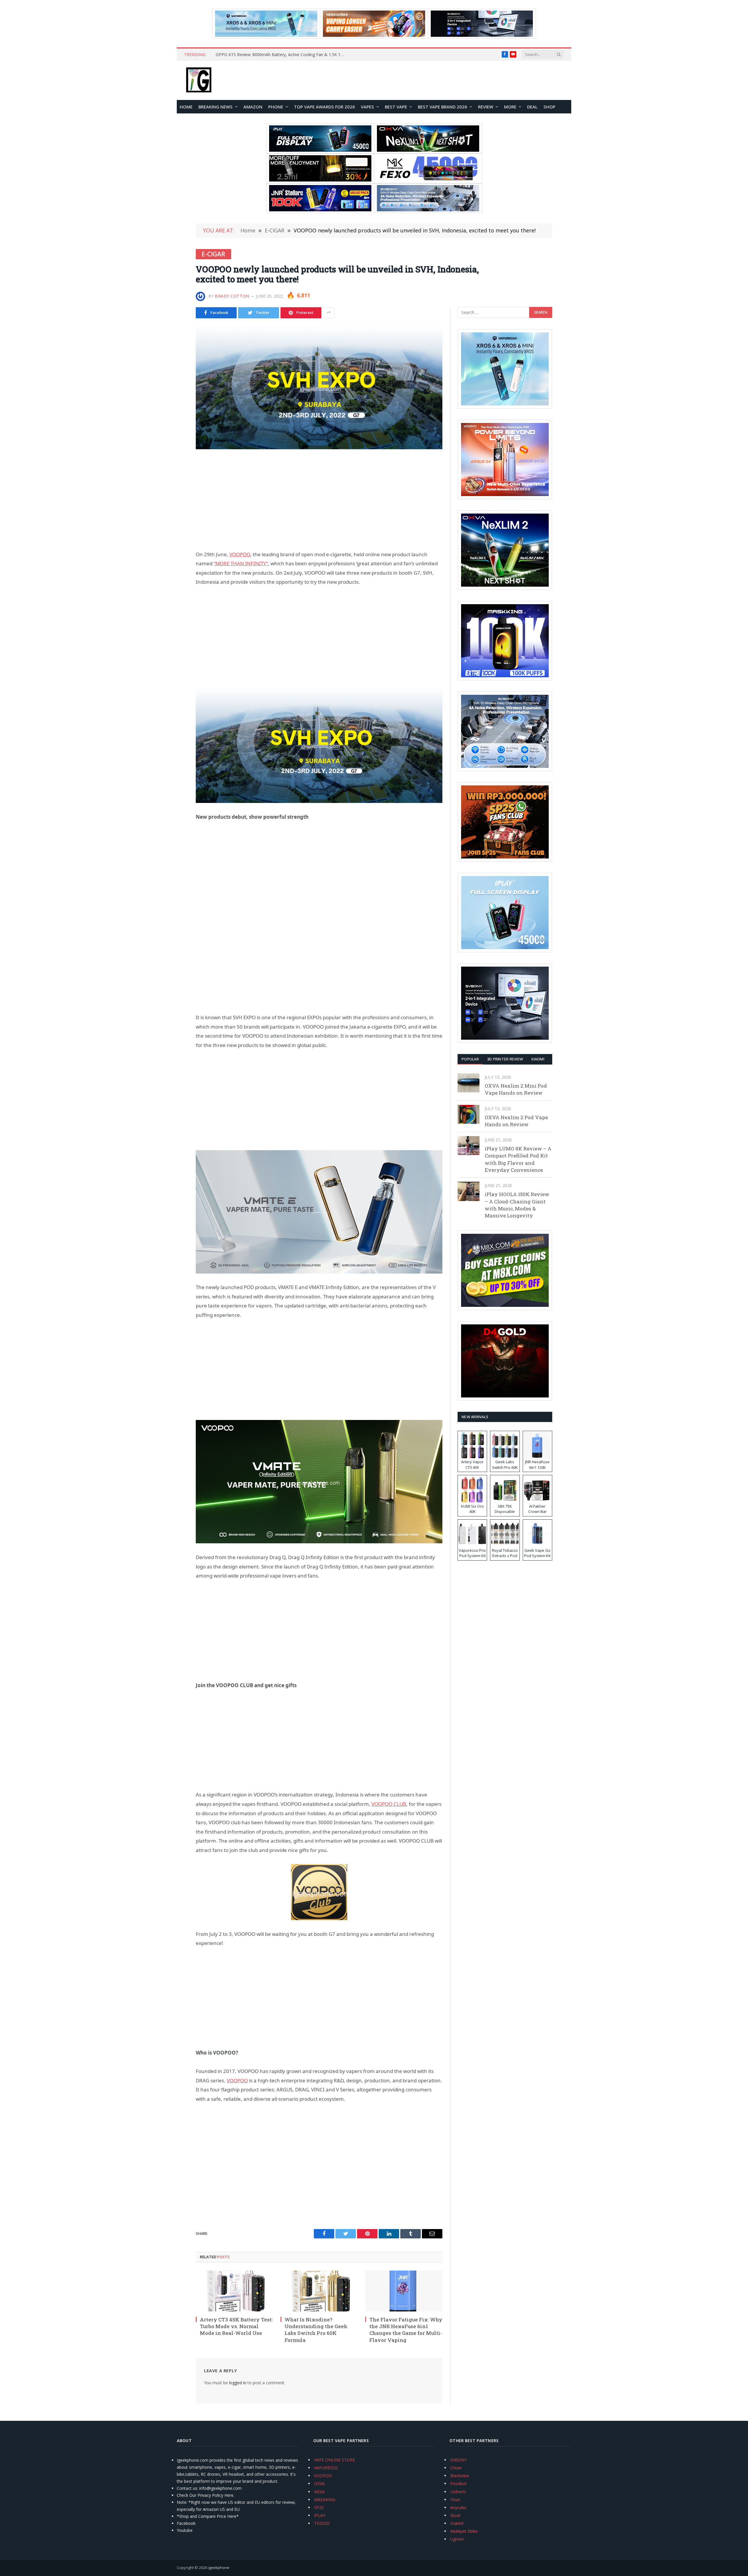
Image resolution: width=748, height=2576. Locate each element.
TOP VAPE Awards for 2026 (324, 107)
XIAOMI (538, 1059)
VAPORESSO (326, 2468)
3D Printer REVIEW (505, 1059)
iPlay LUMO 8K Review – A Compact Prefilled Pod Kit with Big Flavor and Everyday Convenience (518, 1159)
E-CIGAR (213, 254)
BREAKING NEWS (215, 107)
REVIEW (486, 107)
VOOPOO (323, 2476)
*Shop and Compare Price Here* (208, 2516)
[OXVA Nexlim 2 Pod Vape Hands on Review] (469, 1114)
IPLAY (320, 2515)
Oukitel (457, 2523)
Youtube (185, 2530)
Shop (549, 107)
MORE (510, 107)
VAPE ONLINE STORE (335, 2460)
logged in (238, 2383)
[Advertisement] (319, 500)
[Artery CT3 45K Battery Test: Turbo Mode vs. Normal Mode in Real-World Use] (234, 2291)
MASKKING (325, 2500)
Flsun (455, 2500)
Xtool (455, 2515)
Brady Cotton (232, 296)
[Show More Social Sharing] (329, 313)
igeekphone (219, 2568)
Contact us (187, 2488)
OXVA (319, 2483)
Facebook (186, 2523)
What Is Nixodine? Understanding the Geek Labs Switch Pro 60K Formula (316, 2330)
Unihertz (458, 2492)
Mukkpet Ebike (464, 2531)
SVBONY (458, 2460)
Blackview (460, 2476)
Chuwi (456, 2468)
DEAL (532, 107)
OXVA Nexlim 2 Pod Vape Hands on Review (516, 1121)
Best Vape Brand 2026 (443, 107)
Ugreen (457, 2539)
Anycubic (459, 2507)
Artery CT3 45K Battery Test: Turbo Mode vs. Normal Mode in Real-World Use (236, 2326)
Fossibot (458, 2483)
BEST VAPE (396, 107)
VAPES (367, 107)
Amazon (253, 107)
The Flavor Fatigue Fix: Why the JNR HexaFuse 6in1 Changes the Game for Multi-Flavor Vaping (406, 2330)
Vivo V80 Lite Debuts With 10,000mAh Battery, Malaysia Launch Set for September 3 (281, 55)
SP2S (319, 2507)
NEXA (319, 2492)
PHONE (276, 107)
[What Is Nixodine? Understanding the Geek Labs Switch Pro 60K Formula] (319, 2291)
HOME (186, 107)
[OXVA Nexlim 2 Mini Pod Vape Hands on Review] (469, 1083)
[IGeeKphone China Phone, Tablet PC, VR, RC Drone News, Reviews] (199, 80)
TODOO (322, 2523)
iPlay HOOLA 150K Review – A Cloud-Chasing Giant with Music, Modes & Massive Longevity (517, 1205)
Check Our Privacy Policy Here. (206, 2495)
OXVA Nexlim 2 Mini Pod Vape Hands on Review (516, 1089)
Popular (470, 1059)
